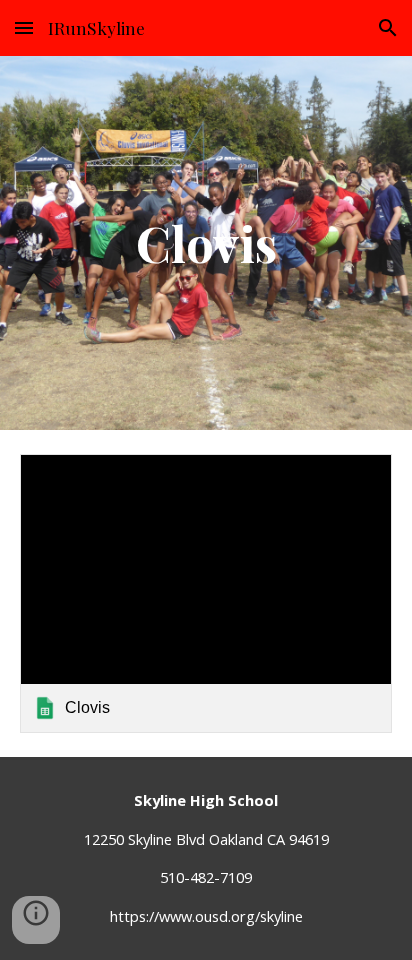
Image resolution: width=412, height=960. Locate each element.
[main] (206, 243)
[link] (206, 593)
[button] (24, 27)
